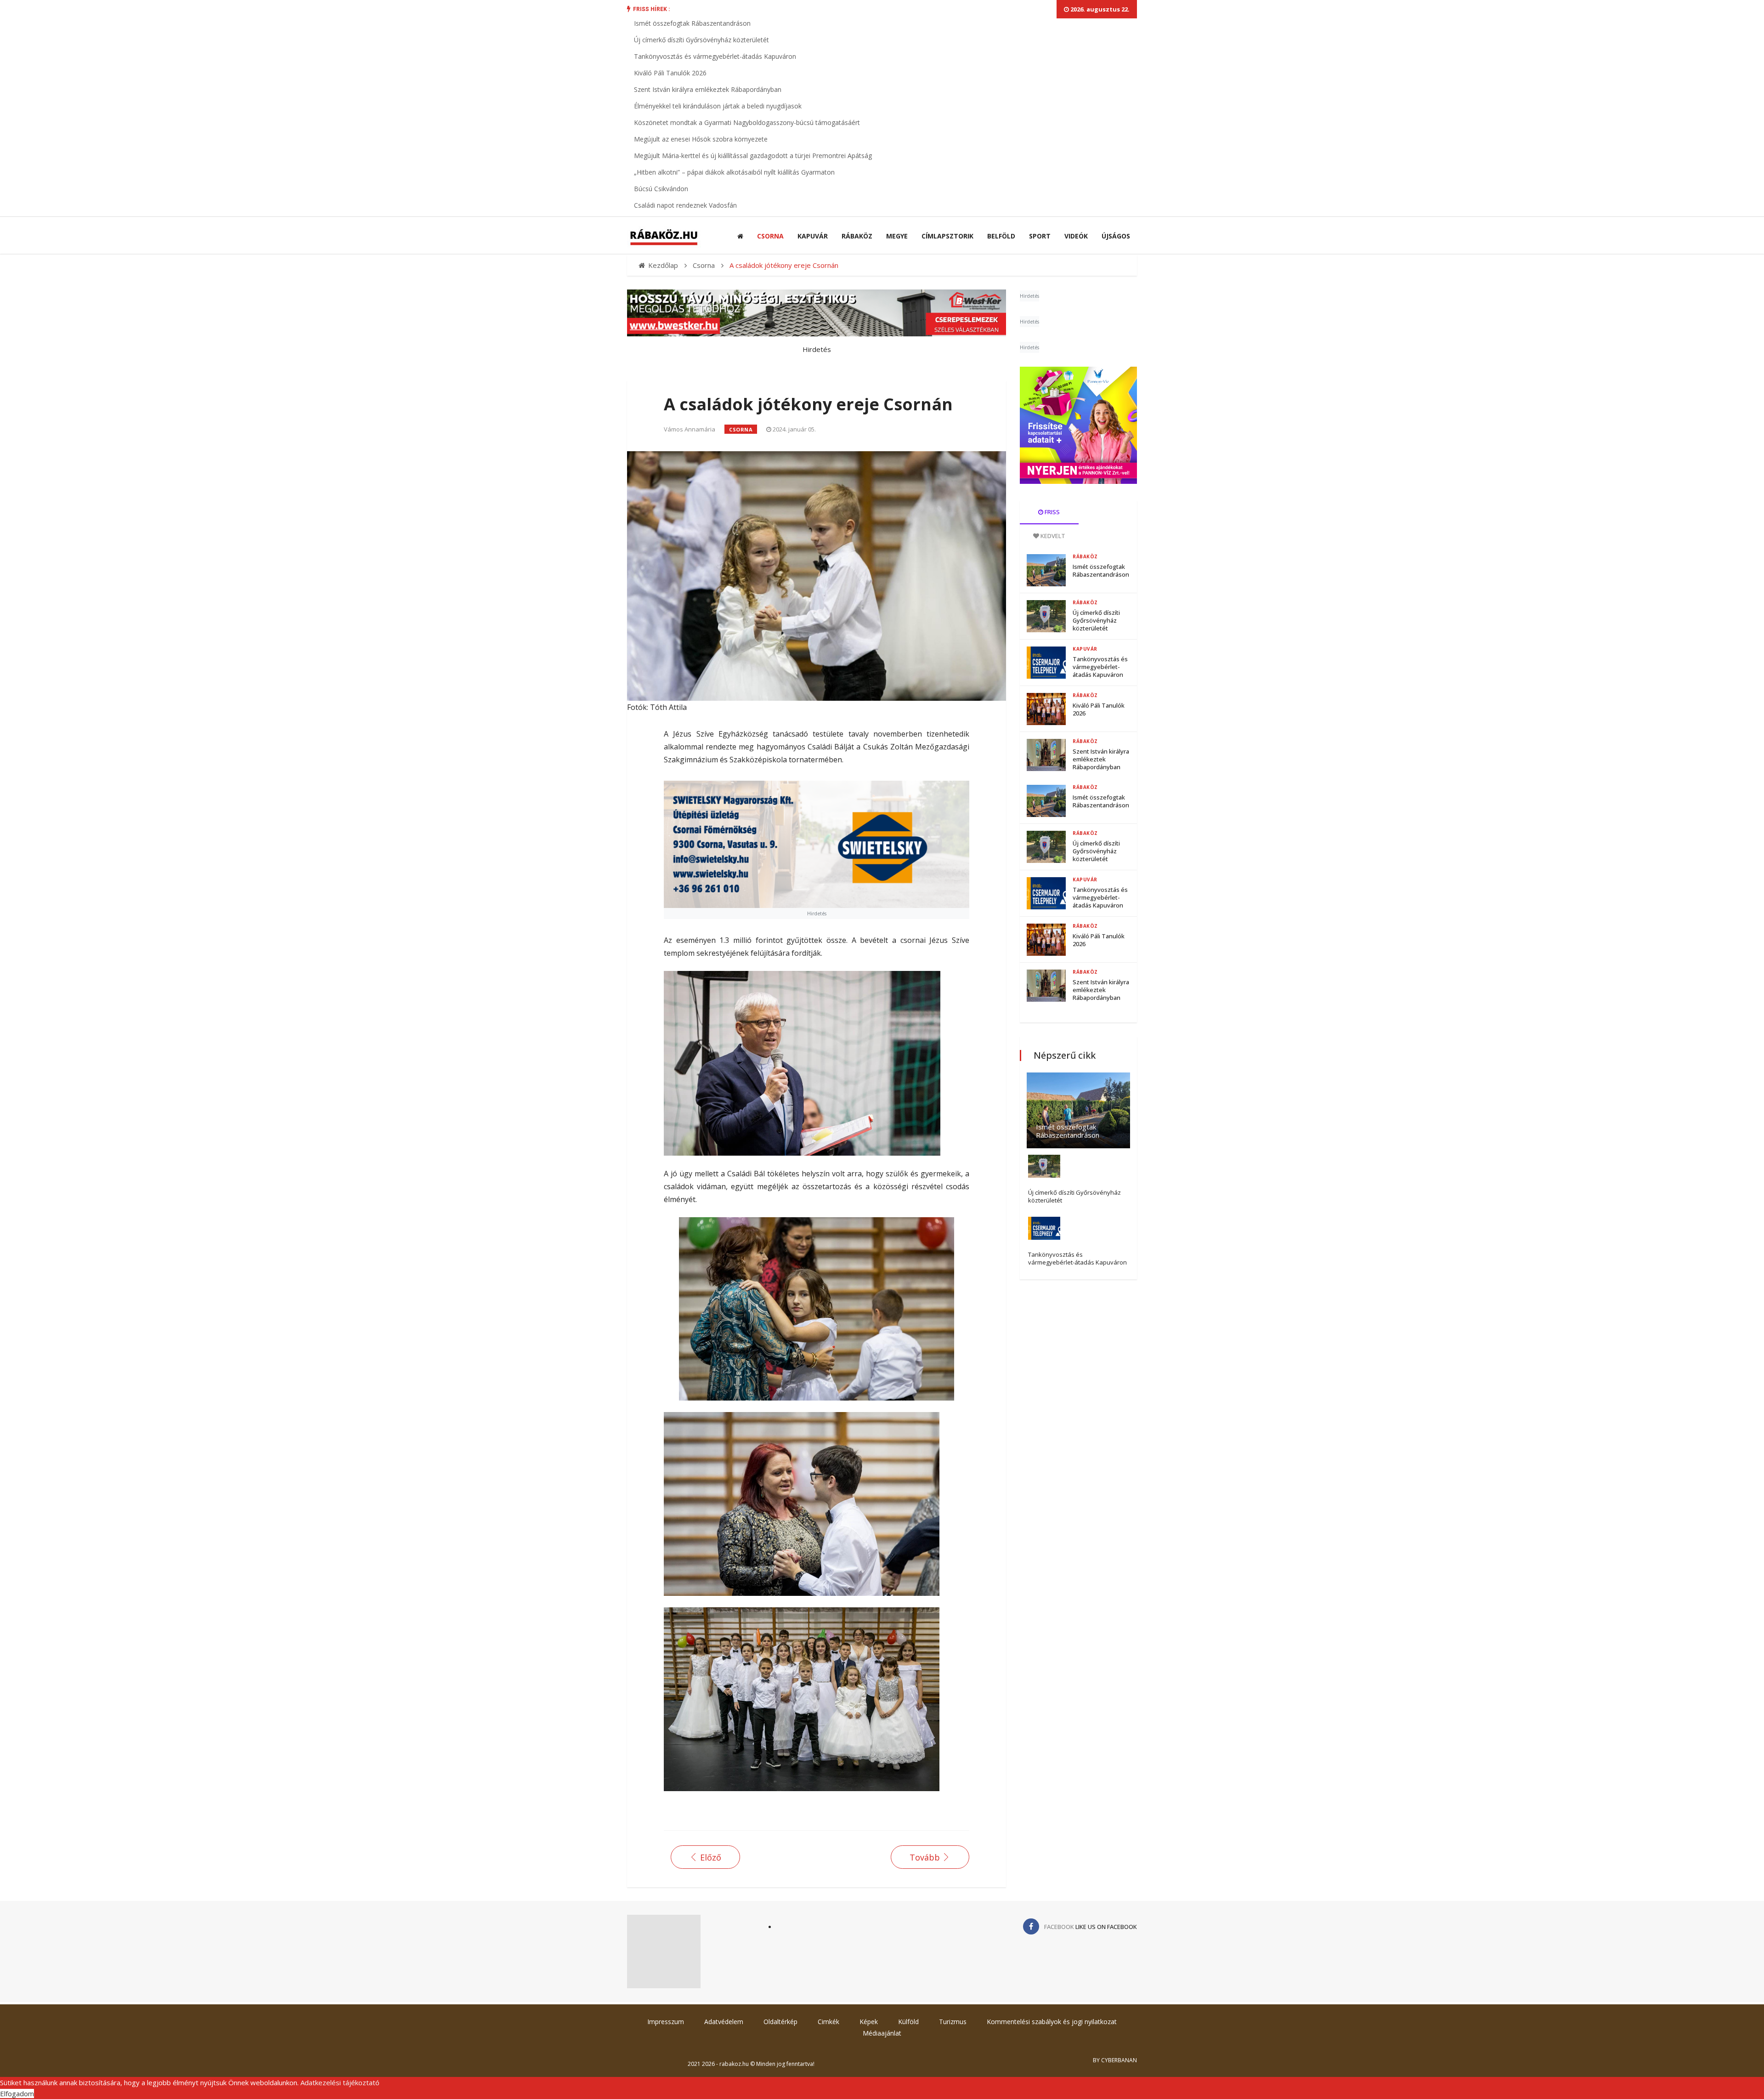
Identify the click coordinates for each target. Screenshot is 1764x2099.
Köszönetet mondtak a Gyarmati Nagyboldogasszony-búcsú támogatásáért (747, 122)
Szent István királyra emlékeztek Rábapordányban (708, 89)
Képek (869, 2022)
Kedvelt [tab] (1052, 536)
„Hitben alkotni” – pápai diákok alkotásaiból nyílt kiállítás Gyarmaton (734, 172)
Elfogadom (17, 2093)
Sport (1040, 236)
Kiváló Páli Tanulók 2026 (670, 73)
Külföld (908, 2022)
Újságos (1116, 236)
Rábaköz (857, 236)
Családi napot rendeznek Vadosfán (685, 205)
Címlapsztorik (947, 236)
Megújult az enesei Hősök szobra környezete (701, 139)
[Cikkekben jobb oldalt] (1078, 425)
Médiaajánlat (882, 2033)
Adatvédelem (724, 2022)
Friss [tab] (1052, 512)
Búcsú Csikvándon (661, 189)
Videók (1076, 236)
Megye (897, 236)
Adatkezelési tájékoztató (340, 2082)
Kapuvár (813, 236)
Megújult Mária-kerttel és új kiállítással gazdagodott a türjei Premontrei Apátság (753, 156)
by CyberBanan (1115, 2060)
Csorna (770, 236)
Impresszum (666, 2022)
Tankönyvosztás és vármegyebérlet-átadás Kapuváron (715, 56)
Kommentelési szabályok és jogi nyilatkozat (1052, 2022)
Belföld (1001, 236)
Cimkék (828, 2022)
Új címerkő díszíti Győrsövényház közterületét (701, 40)
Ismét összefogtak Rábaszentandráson (692, 23)
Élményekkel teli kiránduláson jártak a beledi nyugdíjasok (718, 106)
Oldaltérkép (780, 2022)
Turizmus (953, 2022)
